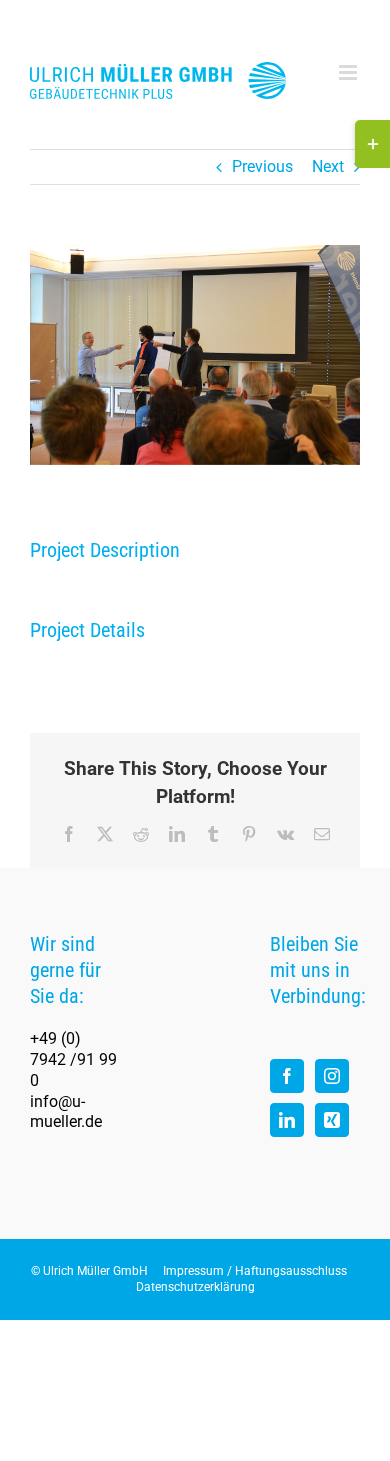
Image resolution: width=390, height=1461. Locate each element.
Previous (262, 166)
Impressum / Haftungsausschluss (255, 1271)
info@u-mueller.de (66, 1112)
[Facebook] (287, 1076)
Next (328, 166)
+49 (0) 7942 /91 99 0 (73, 1059)
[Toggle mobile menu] (349, 72)
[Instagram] (332, 1076)
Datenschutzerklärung (195, 1287)
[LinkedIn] (287, 1120)
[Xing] (332, 1120)
